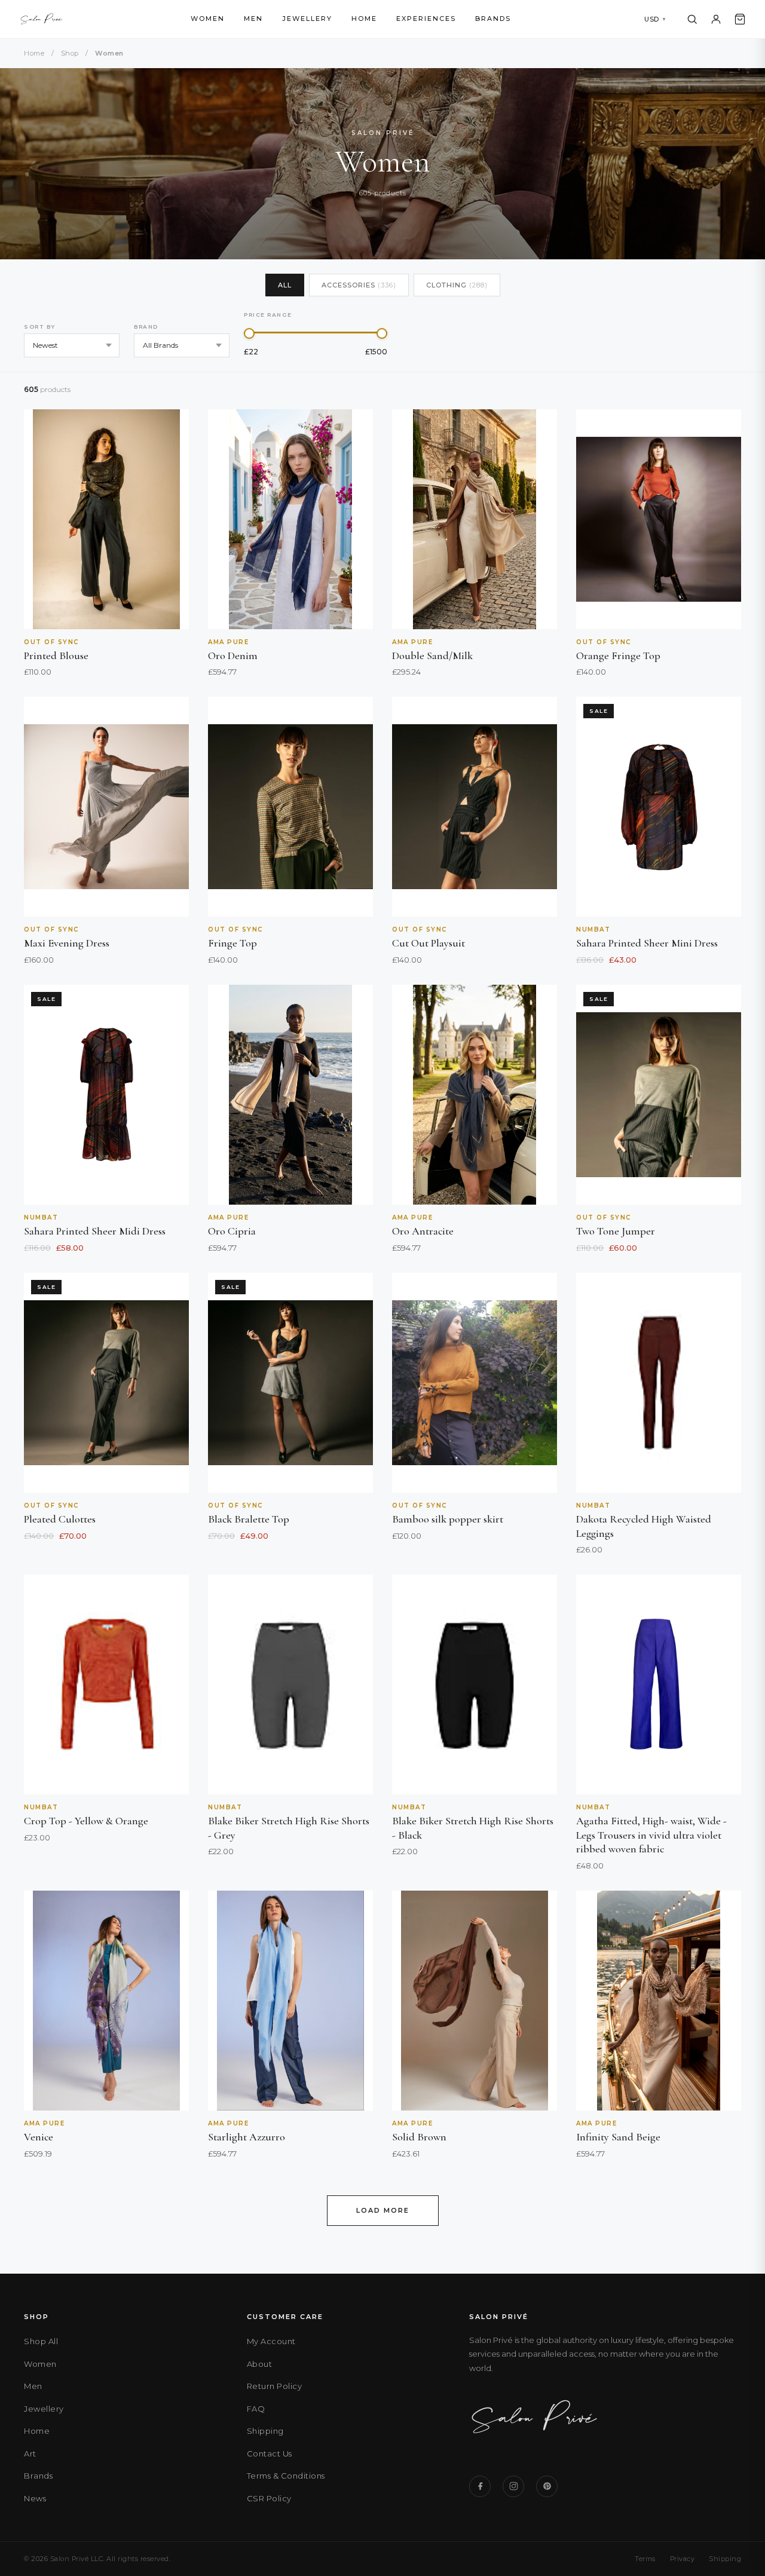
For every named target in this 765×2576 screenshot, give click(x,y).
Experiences (426, 19)
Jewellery (307, 19)
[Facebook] (480, 2486)
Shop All (41, 2341)
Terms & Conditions (286, 2476)
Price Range (268, 315)
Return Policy (275, 2386)
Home (364, 19)
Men (253, 19)
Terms (645, 2559)
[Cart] (740, 19)
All (285, 285)
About (260, 2364)
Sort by (40, 327)
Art (30, 2454)
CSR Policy (269, 2498)
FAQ (256, 2409)
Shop (70, 53)
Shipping (265, 2431)
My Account (271, 2341)
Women (208, 19)
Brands (493, 19)
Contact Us (270, 2454)
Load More (383, 2210)
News (35, 2498)
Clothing (457, 285)
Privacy (683, 2559)
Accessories (359, 285)
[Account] (716, 19)
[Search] (692, 19)
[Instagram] (513, 2486)
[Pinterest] (547, 2486)
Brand (146, 327)
